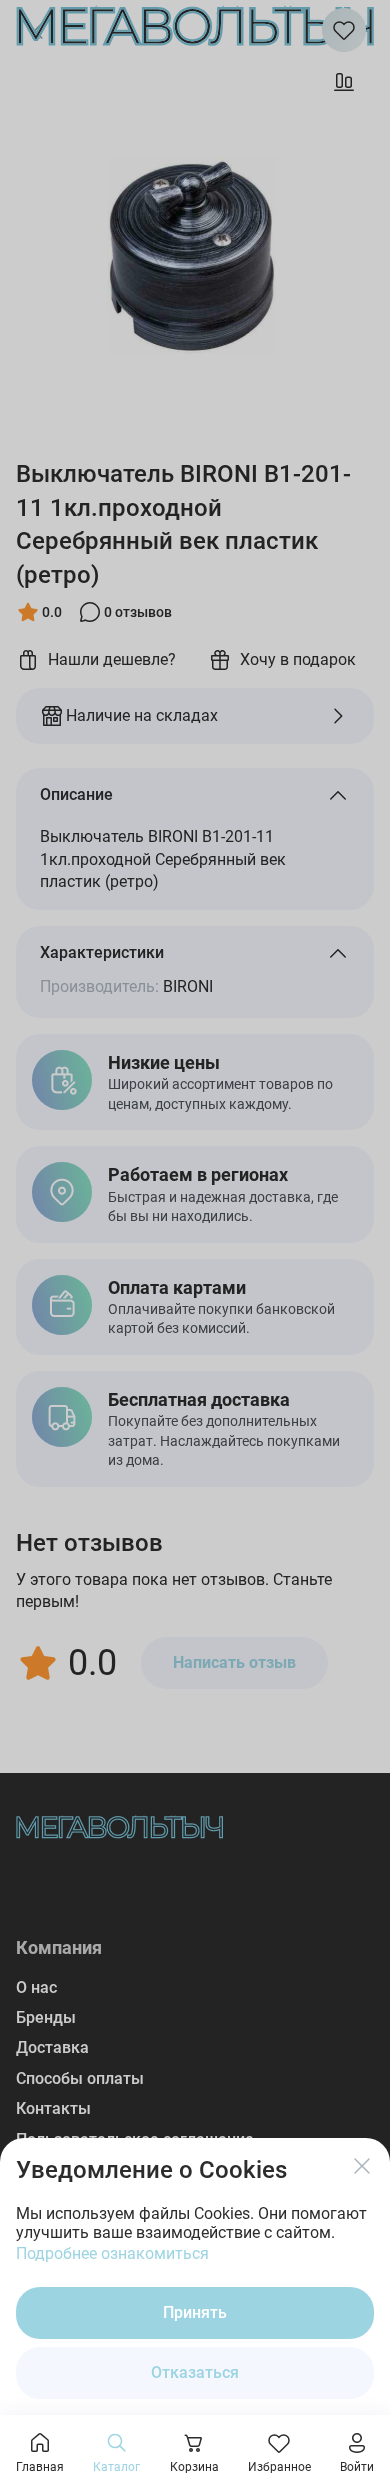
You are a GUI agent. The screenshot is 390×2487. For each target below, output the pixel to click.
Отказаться (195, 2372)
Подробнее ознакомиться (112, 2253)
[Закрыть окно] (362, 2166)
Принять (195, 2312)
